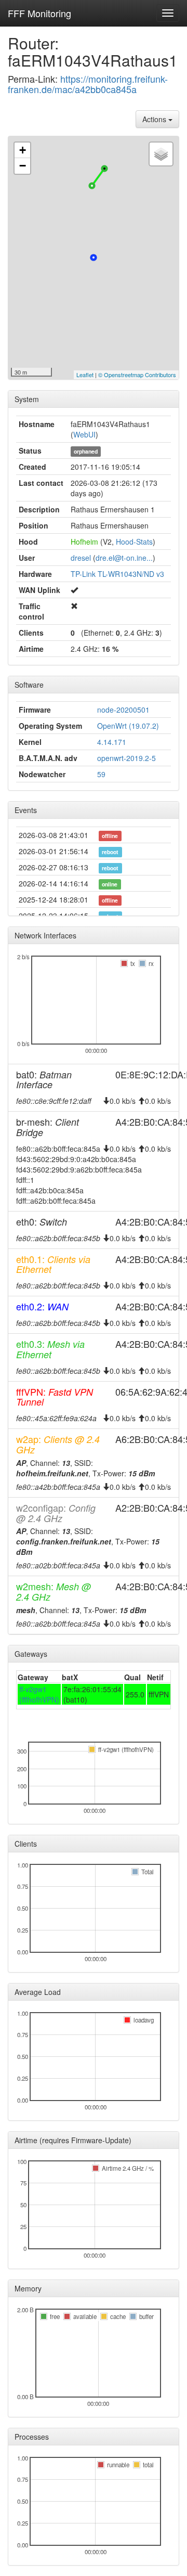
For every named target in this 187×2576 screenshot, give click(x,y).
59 (101, 774)
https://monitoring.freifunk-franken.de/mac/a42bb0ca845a (88, 84)
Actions (155, 119)
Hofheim (84, 542)
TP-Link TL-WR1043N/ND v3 (117, 574)
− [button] (23, 166)
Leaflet (85, 375)
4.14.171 (112, 742)
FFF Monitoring (39, 13)
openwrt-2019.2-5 (126, 758)
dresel (81, 558)
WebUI (84, 434)
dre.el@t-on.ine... (124, 558)
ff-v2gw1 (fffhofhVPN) (39, 1694)
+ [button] (23, 150)
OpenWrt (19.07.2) (128, 726)
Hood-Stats (134, 542)
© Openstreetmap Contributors (137, 375)
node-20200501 (123, 710)
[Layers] (161, 154)
